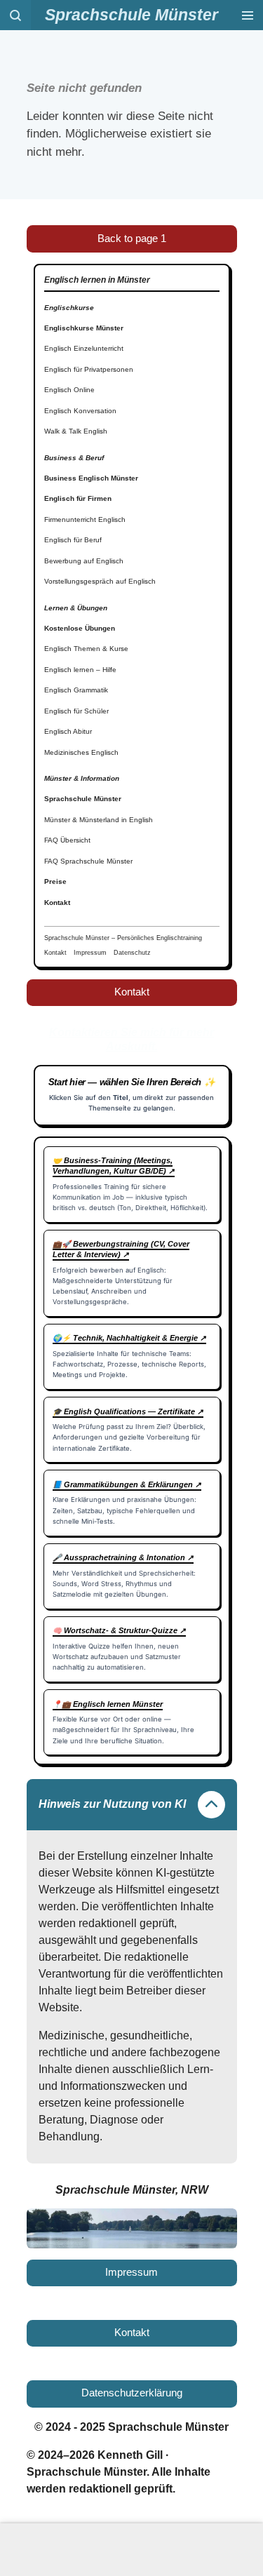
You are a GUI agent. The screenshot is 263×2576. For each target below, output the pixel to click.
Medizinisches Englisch (81, 752)
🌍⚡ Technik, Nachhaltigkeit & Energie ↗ (129, 1338)
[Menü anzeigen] (248, 15)
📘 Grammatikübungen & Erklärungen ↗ (127, 1484)
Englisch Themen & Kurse (86, 649)
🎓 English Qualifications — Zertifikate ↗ (128, 1411)
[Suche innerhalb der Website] (15, 15)
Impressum (90, 953)
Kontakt (57, 903)
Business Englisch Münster (91, 478)
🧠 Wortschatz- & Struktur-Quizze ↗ (119, 1630)
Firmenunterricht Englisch (85, 519)
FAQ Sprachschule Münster (88, 861)
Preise (55, 881)
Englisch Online (69, 390)
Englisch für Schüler (76, 711)
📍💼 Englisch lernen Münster (108, 1704)
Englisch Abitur (68, 731)
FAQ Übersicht (67, 840)
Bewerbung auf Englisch (84, 561)
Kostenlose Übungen (80, 628)
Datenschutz (132, 953)
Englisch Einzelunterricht (84, 348)
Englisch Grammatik (76, 690)
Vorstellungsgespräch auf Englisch (100, 581)
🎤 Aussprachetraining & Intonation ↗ (123, 1557)
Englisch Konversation (80, 411)
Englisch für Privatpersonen (89, 369)
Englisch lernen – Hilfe (80, 670)
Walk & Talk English (76, 431)
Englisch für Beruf (73, 540)
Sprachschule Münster (83, 799)
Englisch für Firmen (78, 498)
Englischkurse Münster (84, 328)
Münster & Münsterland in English (99, 820)
